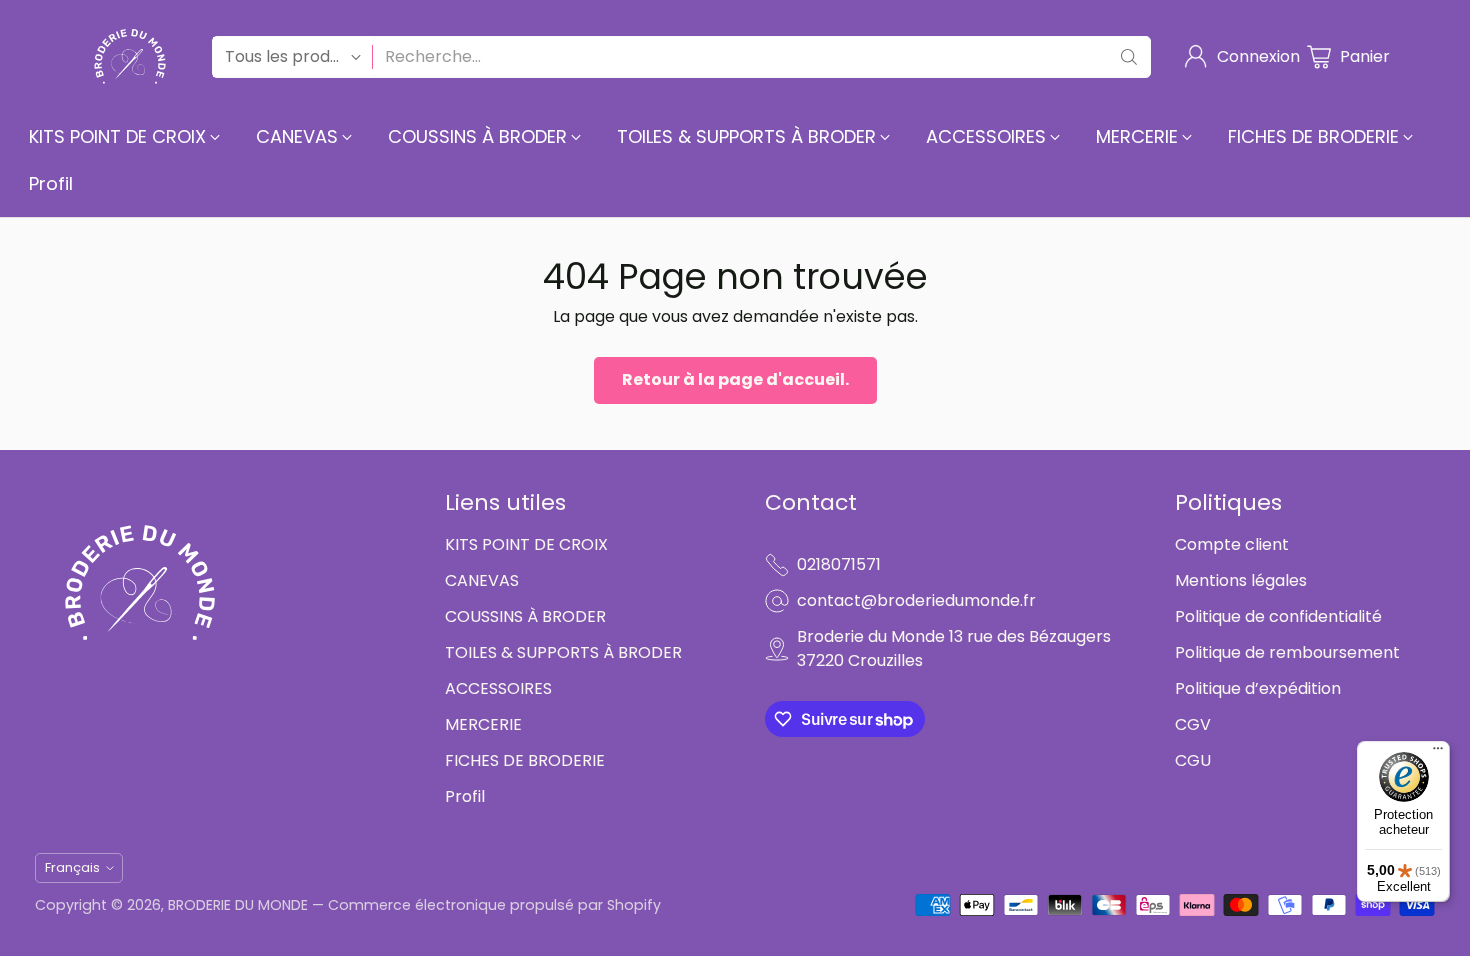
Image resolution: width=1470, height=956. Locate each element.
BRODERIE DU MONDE (238, 905)
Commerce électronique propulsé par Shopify (494, 905)
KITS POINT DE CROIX (526, 544)
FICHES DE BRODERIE (525, 760)
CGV (1193, 724)
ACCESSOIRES (498, 688)
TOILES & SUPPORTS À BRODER (563, 652)
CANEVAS (482, 580)
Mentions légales (1241, 580)
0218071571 (839, 564)
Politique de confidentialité (1278, 616)
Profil (465, 796)
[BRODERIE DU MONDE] (130, 56)
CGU (1193, 760)
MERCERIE (483, 724)
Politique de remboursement (1287, 652)
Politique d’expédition (1258, 688)
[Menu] (1438, 753)
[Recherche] (1129, 57)
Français (72, 867)
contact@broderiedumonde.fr (916, 600)
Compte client (1232, 544)
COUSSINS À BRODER (525, 616)
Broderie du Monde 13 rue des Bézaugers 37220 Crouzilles (954, 648)
